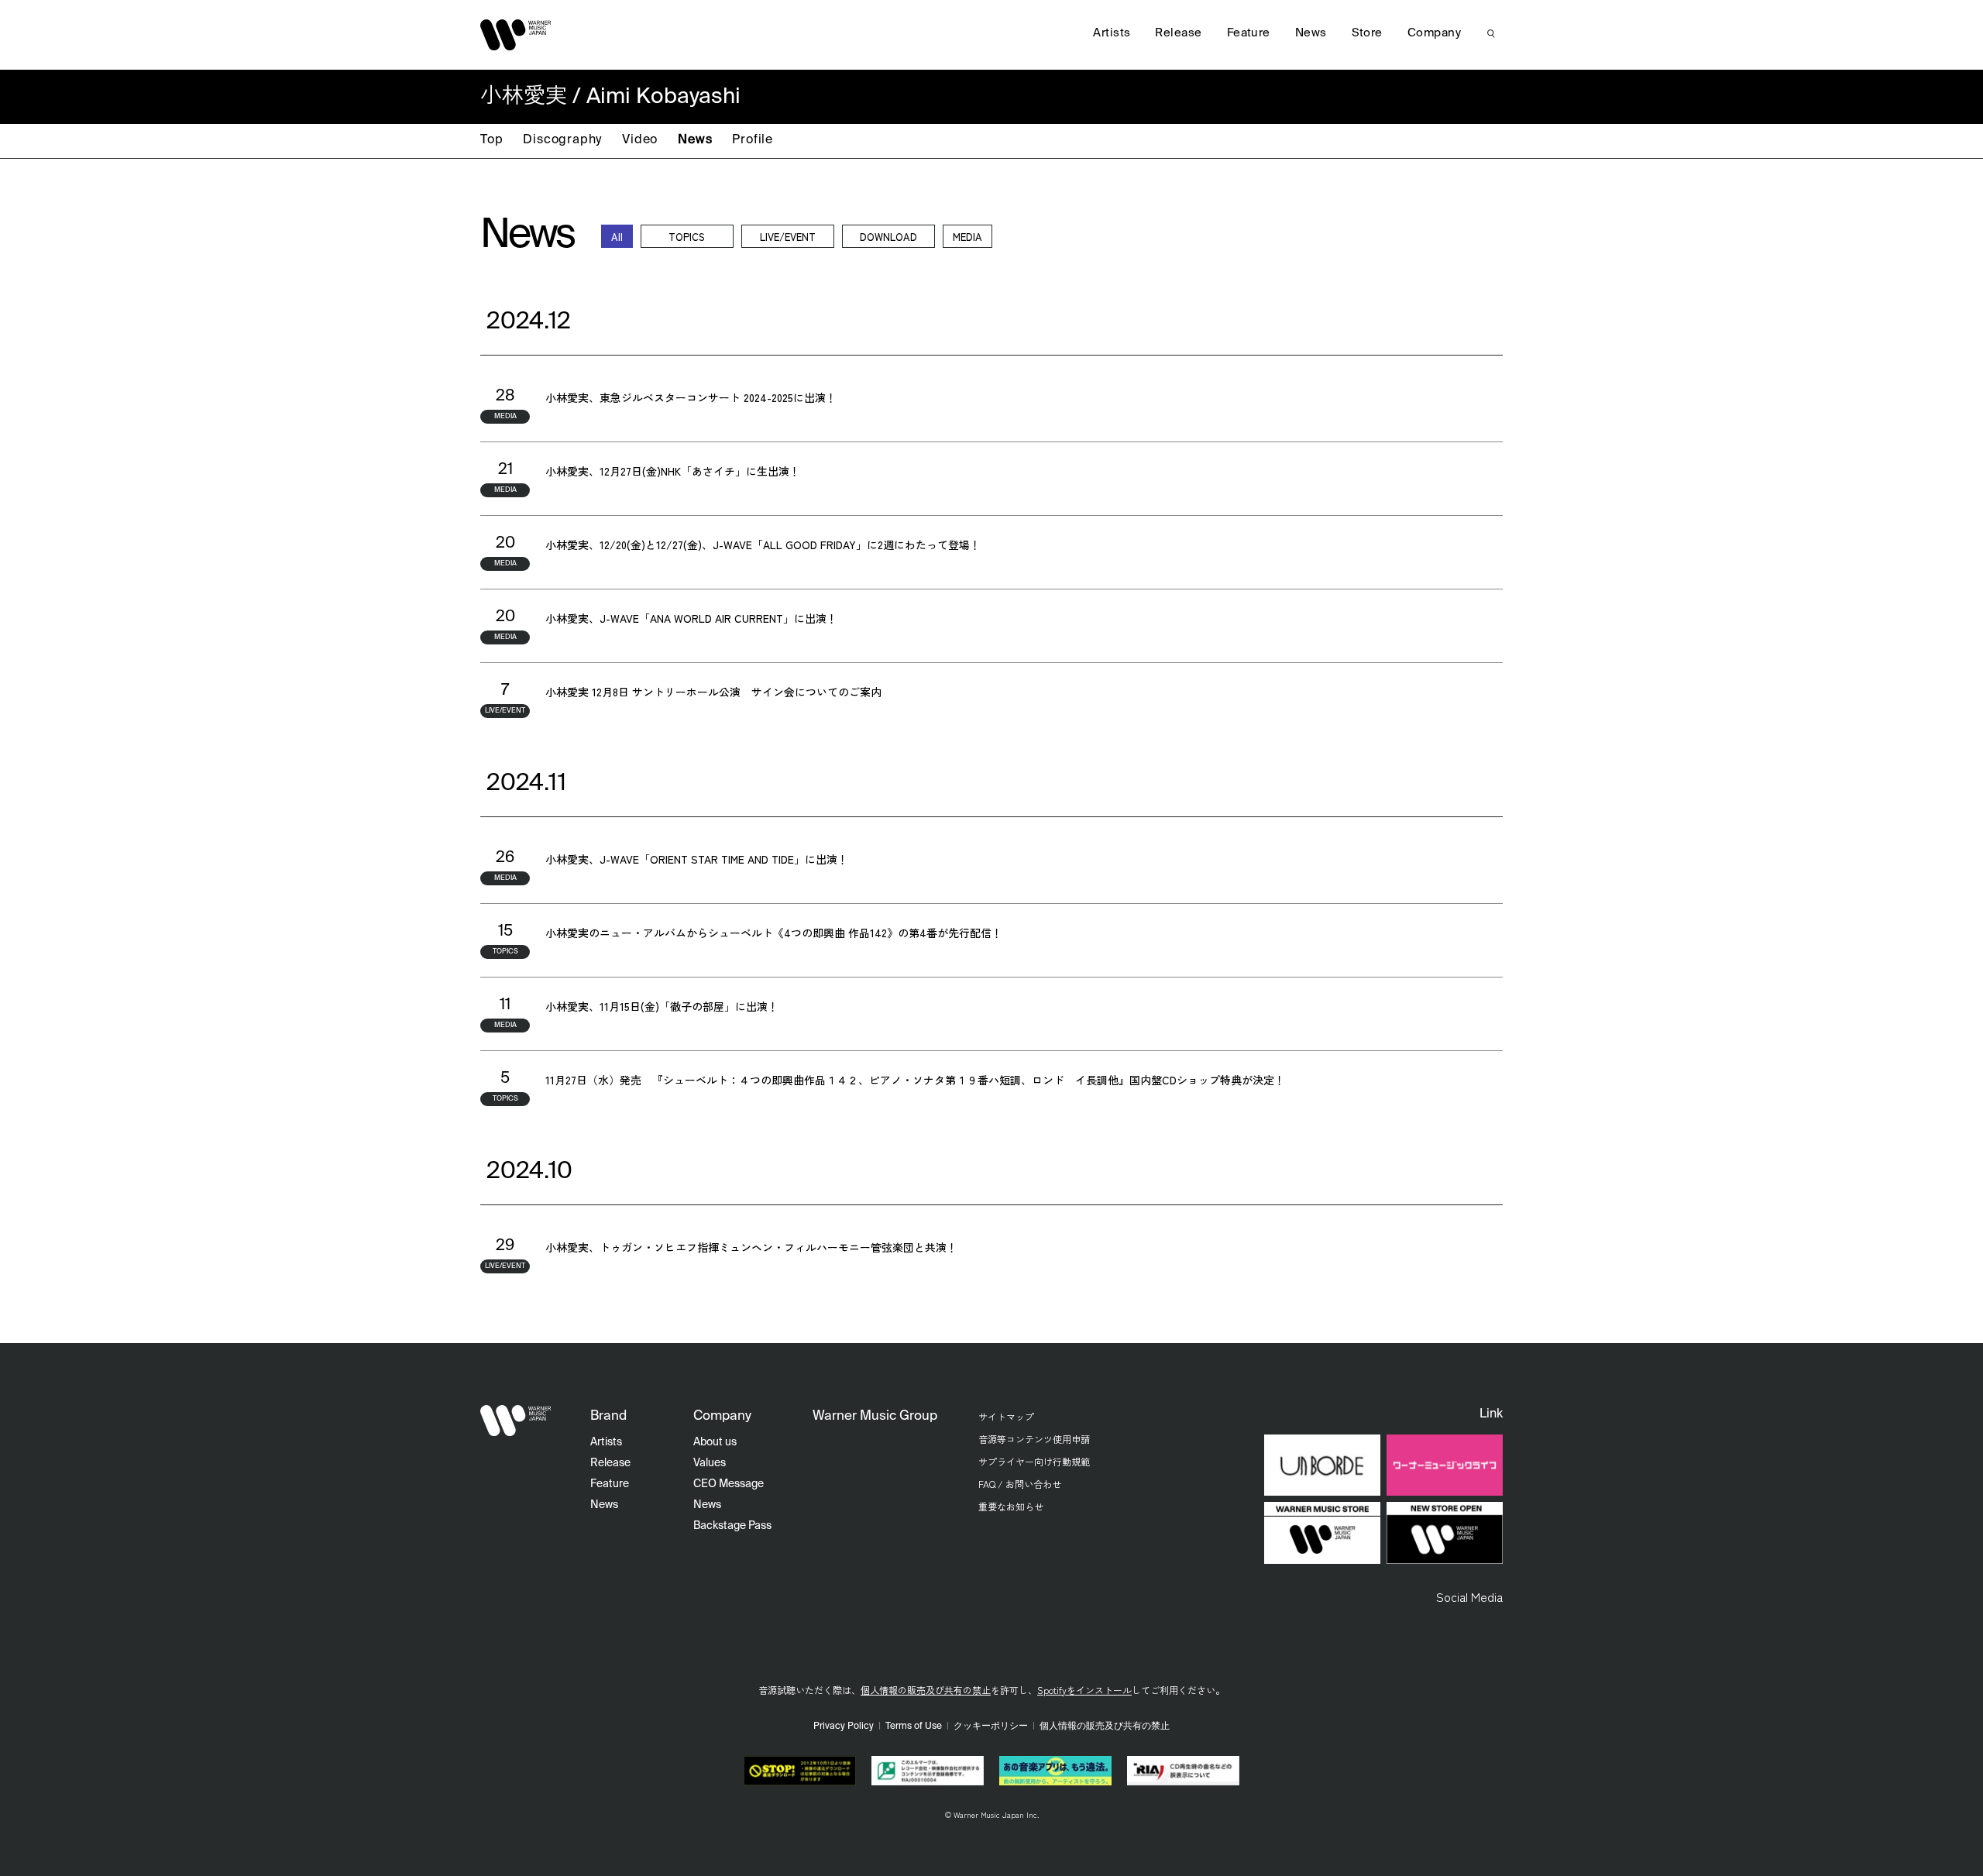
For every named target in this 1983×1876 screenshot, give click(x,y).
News (695, 140)
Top (491, 140)
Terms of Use (914, 1727)
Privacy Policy (844, 1727)
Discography (562, 140)
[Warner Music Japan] (516, 1421)
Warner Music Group (875, 1416)
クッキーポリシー (991, 1727)
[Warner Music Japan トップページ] (516, 35)
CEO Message (729, 1484)
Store (1367, 33)
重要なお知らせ (1011, 1506)
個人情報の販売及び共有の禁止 (926, 1690)
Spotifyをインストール (1084, 1690)
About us (715, 1442)
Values (710, 1463)
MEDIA (967, 237)
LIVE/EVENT (788, 237)
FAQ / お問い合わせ (1020, 1484)
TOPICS (687, 237)
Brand (608, 1416)
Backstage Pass (732, 1526)
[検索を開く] (1491, 33)
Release (1178, 33)
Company (1434, 33)
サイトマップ (1006, 1416)
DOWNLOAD (888, 237)
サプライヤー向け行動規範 (1034, 1461)
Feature (1249, 33)
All (617, 237)
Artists (1112, 33)
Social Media (1469, 1596)
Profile (753, 140)
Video (640, 140)
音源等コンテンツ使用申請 (1034, 1439)
